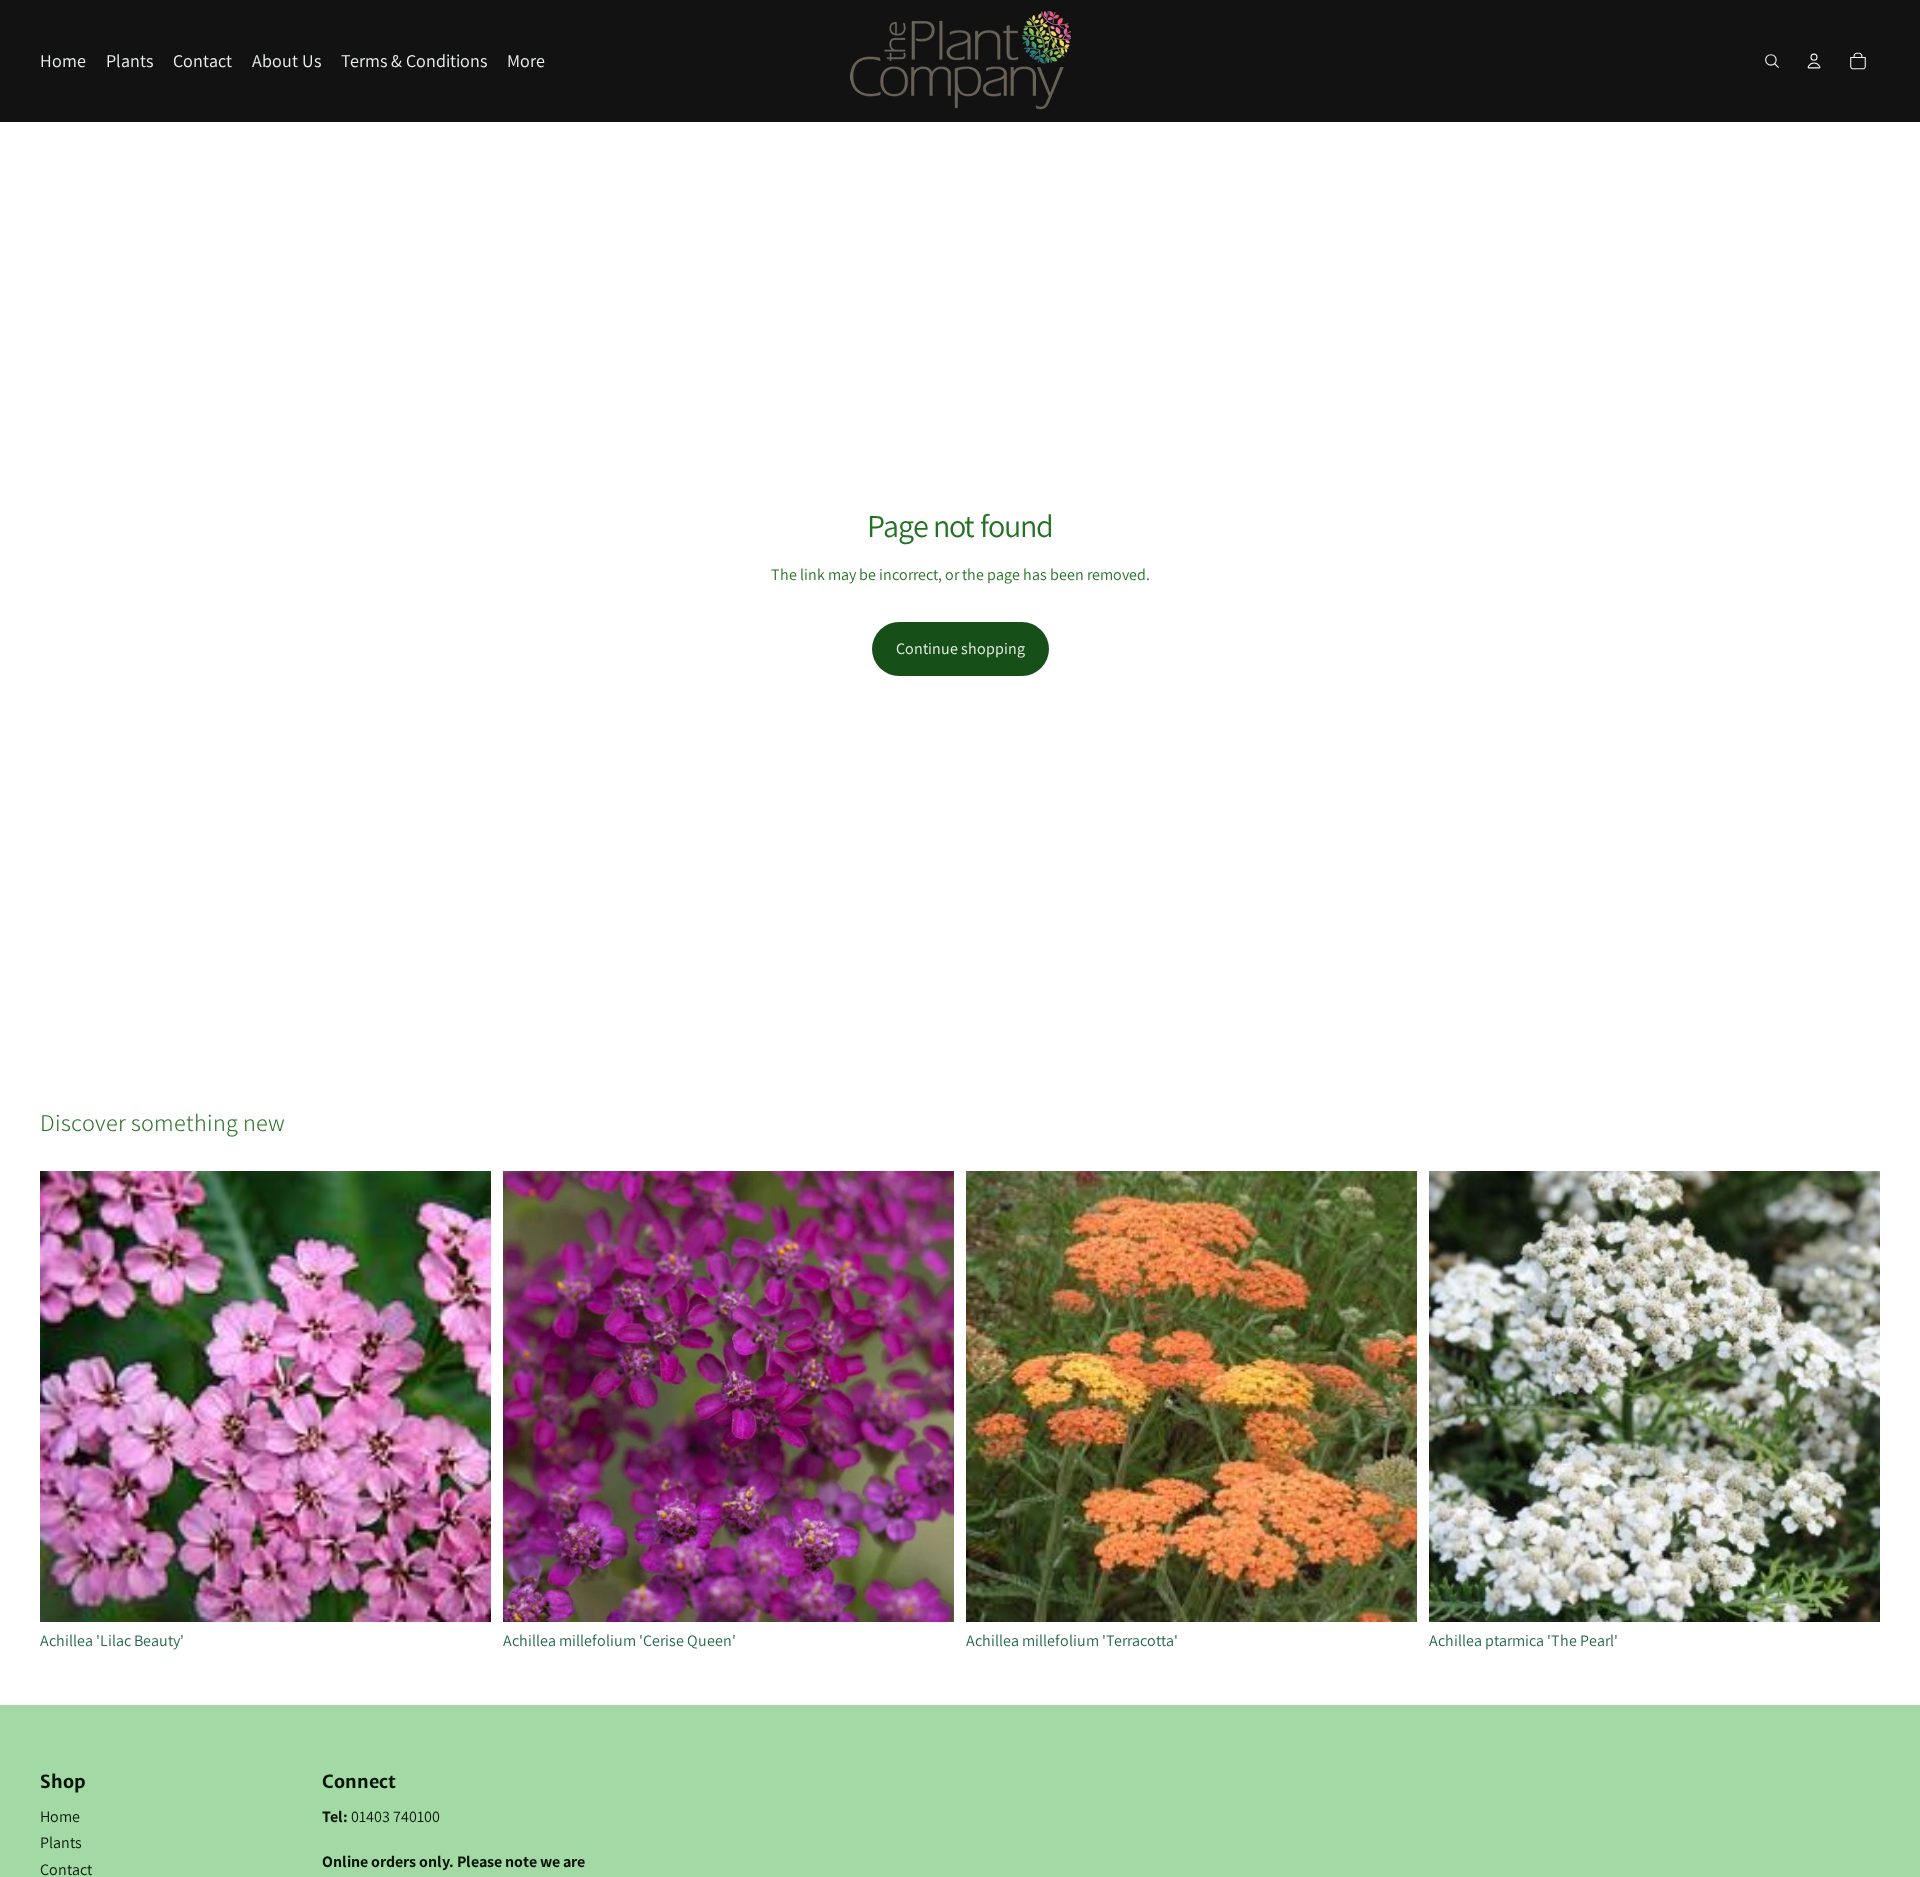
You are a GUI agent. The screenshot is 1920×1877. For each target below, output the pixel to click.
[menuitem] (526, 61)
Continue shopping (960, 648)
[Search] (1772, 61)
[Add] (460, 1591)
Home (60, 1816)
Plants (61, 1842)
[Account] (1814, 61)
